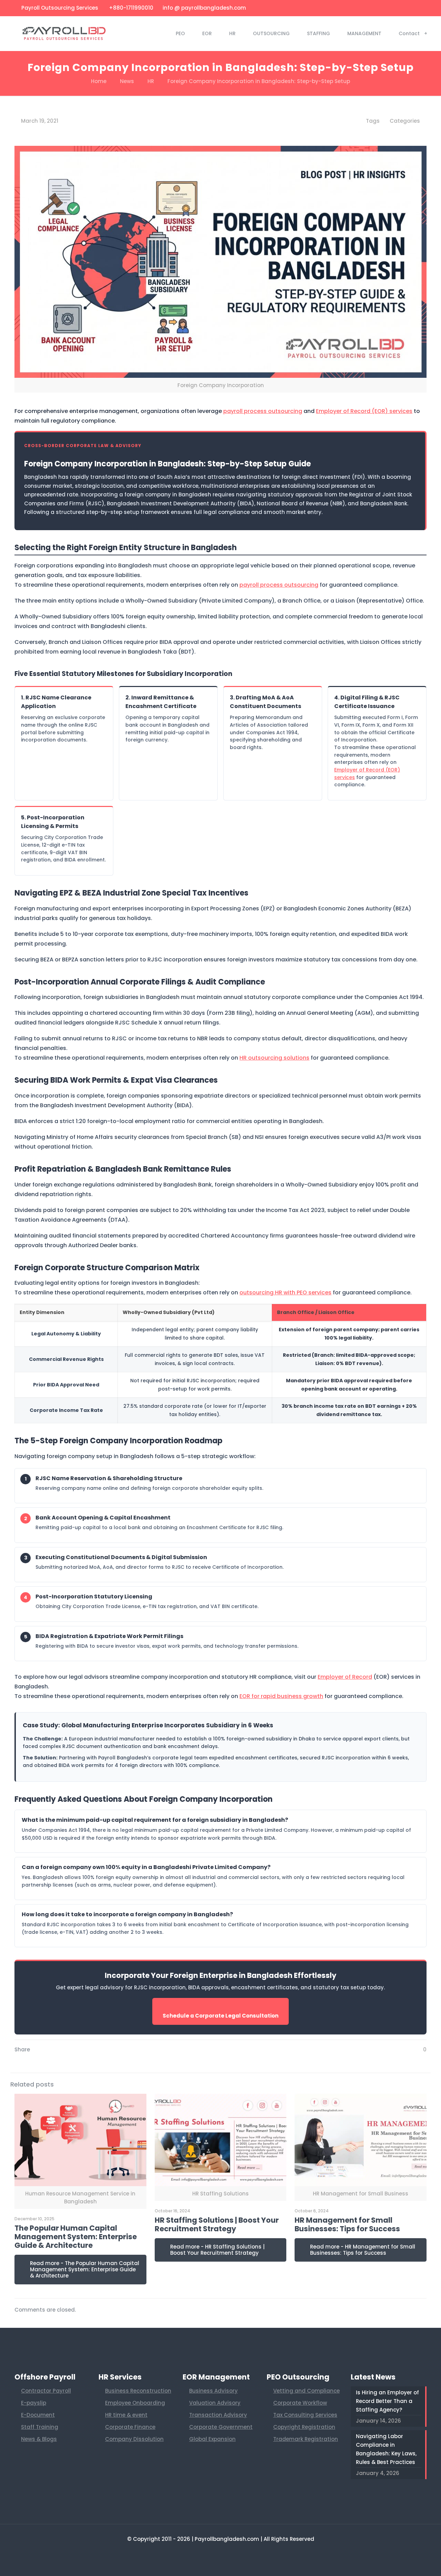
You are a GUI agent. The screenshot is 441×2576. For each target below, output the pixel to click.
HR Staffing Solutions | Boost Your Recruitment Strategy (217, 2224)
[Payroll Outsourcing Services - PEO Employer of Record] (64, 33)
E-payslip (34, 2403)
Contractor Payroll (46, 2391)
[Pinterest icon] (398, 8)
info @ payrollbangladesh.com (204, 8)
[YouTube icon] (381, 8)
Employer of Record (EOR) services (364, 411)
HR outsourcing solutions (274, 1058)
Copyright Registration (304, 2427)
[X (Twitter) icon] (373, 8)
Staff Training (40, 2427)
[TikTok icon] (416, 8)
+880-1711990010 (130, 8)
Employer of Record (345, 1677)
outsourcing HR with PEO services (285, 1292)
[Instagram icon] (407, 8)
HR (151, 81)
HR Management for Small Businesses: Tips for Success (347, 2224)
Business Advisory (213, 2391)
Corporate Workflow (300, 2403)
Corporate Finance (130, 2427)
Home (99, 81)
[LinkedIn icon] (390, 8)
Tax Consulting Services (305, 2415)
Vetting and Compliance (306, 2391)
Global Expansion (212, 2439)
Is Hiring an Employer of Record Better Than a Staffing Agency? (387, 2401)
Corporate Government (221, 2427)
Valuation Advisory (215, 2403)
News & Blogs (39, 2439)
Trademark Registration (306, 2439)
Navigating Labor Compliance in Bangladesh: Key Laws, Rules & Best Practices (386, 2449)
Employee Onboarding (135, 2403)
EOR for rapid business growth (281, 1696)
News (127, 81)
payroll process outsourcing (263, 411)
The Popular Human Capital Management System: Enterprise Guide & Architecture (76, 2237)
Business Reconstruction (138, 2391)
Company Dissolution (134, 2439)
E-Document (38, 2415)
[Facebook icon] (364, 8)
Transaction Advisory (218, 2415)
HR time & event (126, 2415)
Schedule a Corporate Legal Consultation (220, 2016)
